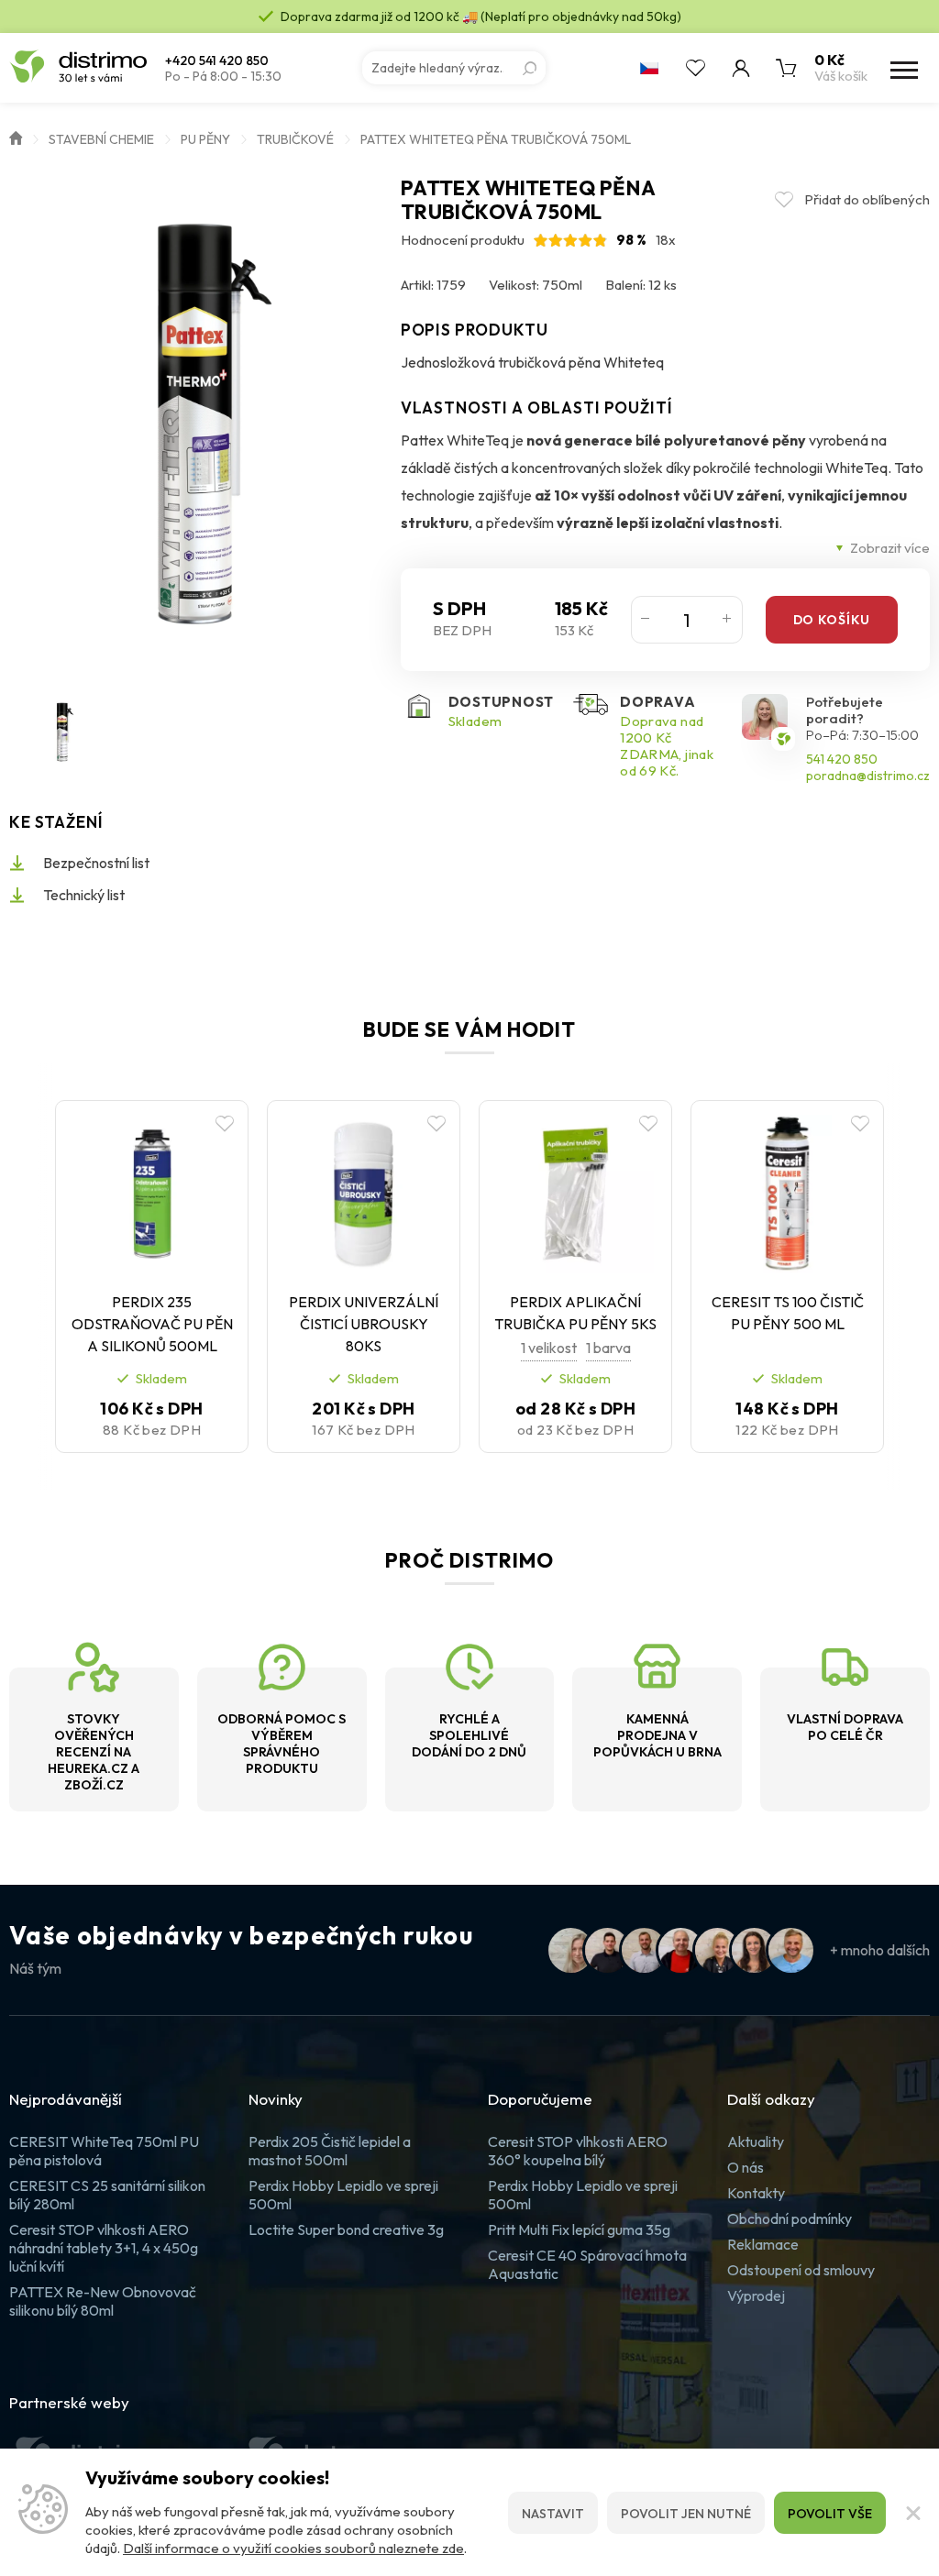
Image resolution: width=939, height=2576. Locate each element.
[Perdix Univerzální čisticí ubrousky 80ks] (364, 1194)
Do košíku (832, 620)
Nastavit (553, 2514)
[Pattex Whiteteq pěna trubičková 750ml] (196, 424)
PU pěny (205, 139)
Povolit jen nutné (686, 2514)
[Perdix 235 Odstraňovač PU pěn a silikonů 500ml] (152, 1194)
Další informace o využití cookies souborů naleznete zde (293, 2548)
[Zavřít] (912, 2513)
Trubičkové (295, 139)
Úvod (16, 137)
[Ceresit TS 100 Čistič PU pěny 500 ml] (787, 1194)
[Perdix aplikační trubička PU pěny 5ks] (575, 1194)
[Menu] (902, 68)
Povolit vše (830, 2514)
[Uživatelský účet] (741, 68)
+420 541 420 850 (217, 61)
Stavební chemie (101, 139)
